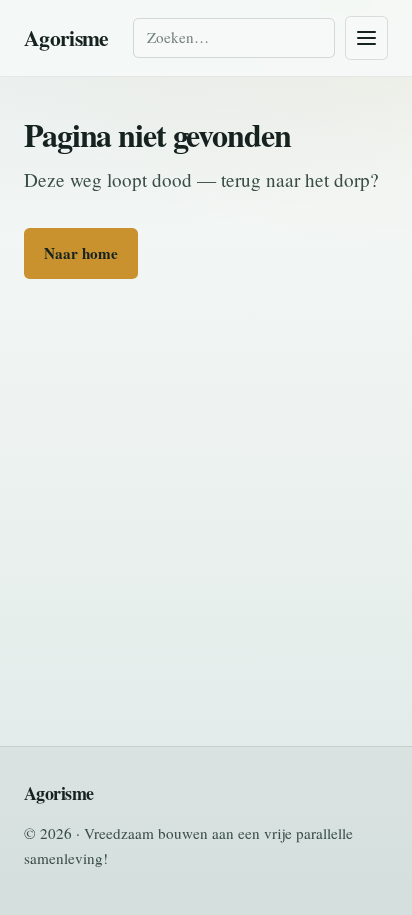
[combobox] (234, 37)
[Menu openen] (366, 38)
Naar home (81, 253)
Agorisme (66, 37)
